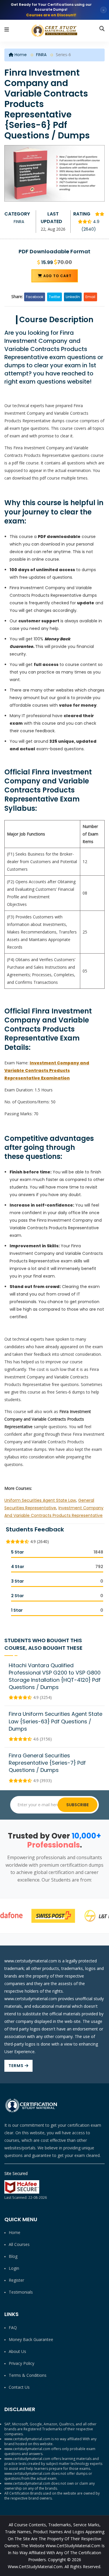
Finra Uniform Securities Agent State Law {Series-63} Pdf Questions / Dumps (56, 1721)
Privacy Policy (22, 2363)
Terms (17, 2066)
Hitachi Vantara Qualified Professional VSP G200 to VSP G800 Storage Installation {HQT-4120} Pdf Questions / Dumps (55, 1676)
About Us (17, 2351)
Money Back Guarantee (31, 2339)
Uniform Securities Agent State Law (40, 1500)
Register (16, 2280)
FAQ (13, 2328)
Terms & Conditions (28, 2375)
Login (14, 2268)
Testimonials (21, 2292)
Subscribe (77, 1805)
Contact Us (19, 2387)
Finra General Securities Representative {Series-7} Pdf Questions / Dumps (47, 1763)
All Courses (19, 2244)
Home (20, 55)
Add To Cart (57, 276)
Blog (13, 2256)
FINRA (41, 55)
